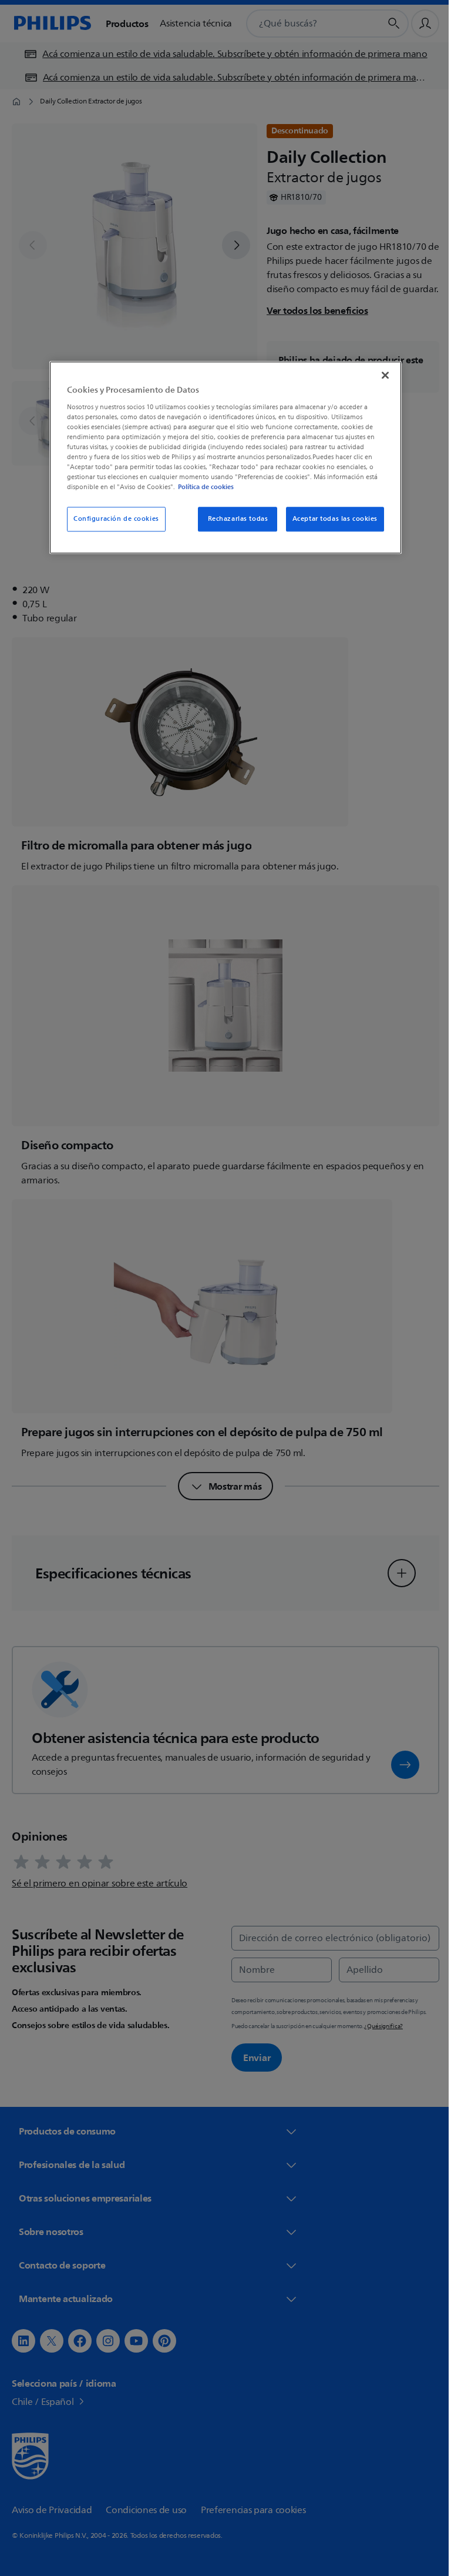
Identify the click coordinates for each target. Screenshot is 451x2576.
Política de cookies (202, 487)
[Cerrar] (381, 376)
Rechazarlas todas (233, 519)
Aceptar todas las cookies (330, 519)
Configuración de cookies (112, 519)
